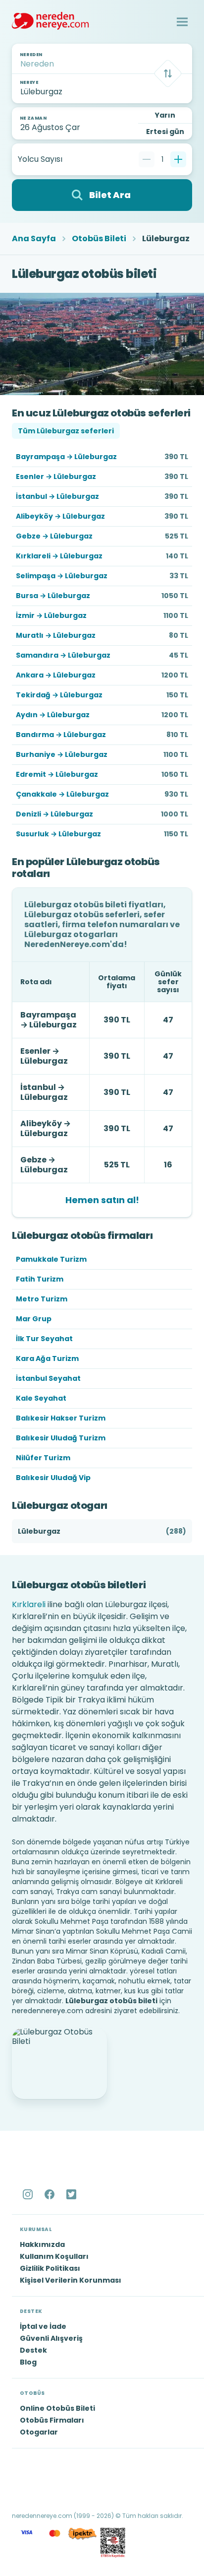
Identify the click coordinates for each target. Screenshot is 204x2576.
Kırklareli (29, 1604)
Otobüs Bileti (99, 239)
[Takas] (168, 73)
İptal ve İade (43, 2326)
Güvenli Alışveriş (51, 2338)
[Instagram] (29, 2194)
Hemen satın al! (102, 1200)
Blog (28, 2362)
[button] (182, 22)
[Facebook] (51, 2194)
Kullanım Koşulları (54, 2256)
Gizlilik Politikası (50, 2268)
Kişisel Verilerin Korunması (71, 2280)
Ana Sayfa (34, 239)
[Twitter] (72, 2194)
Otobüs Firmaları (52, 2420)
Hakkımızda (42, 2244)
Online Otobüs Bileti (57, 2408)
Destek (33, 2350)
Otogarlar (39, 2432)
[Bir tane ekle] (178, 159)
